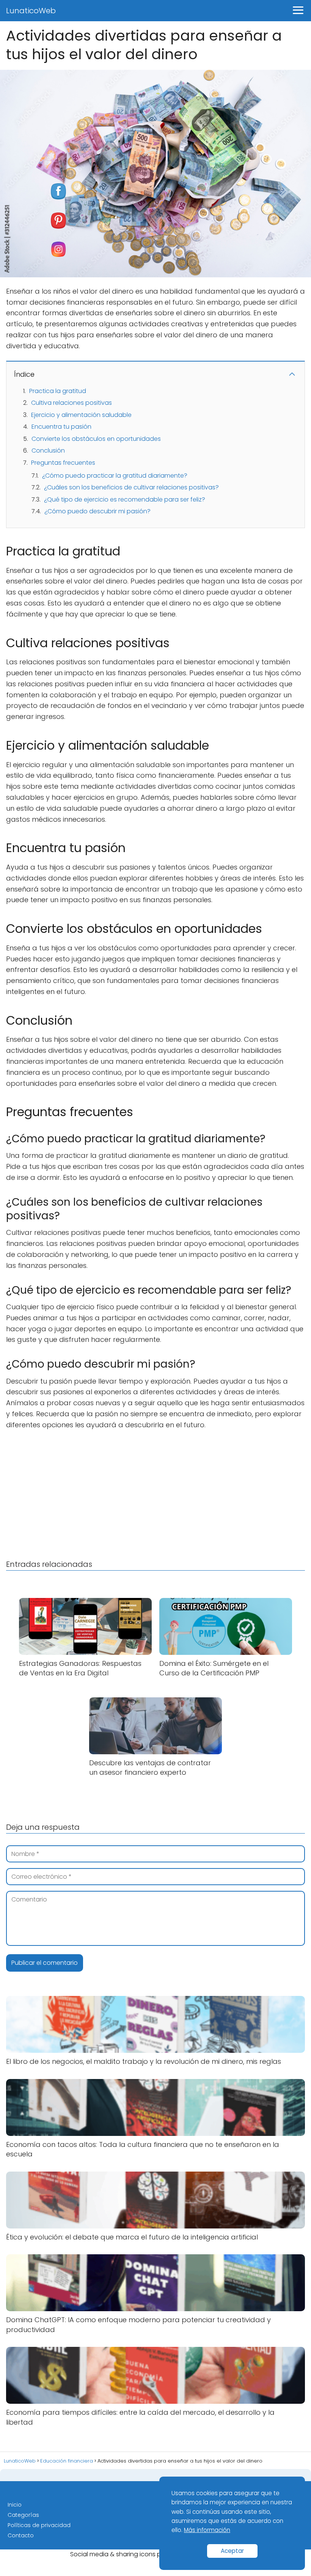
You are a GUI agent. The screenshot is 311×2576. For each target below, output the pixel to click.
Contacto (21, 2535)
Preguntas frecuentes (63, 463)
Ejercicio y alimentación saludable (81, 415)
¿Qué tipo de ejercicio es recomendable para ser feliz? (125, 499)
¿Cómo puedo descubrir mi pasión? (97, 511)
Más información (207, 2530)
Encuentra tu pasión (61, 427)
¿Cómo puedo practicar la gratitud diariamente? (115, 476)
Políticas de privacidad (39, 2525)
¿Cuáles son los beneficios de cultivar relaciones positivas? (131, 487)
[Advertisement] (155, 1493)
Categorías (23, 2515)
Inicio (15, 2505)
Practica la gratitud (58, 391)
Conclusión (48, 451)
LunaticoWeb (31, 11)
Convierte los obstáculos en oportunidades (96, 439)
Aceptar (232, 2551)
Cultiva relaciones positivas (71, 403)
